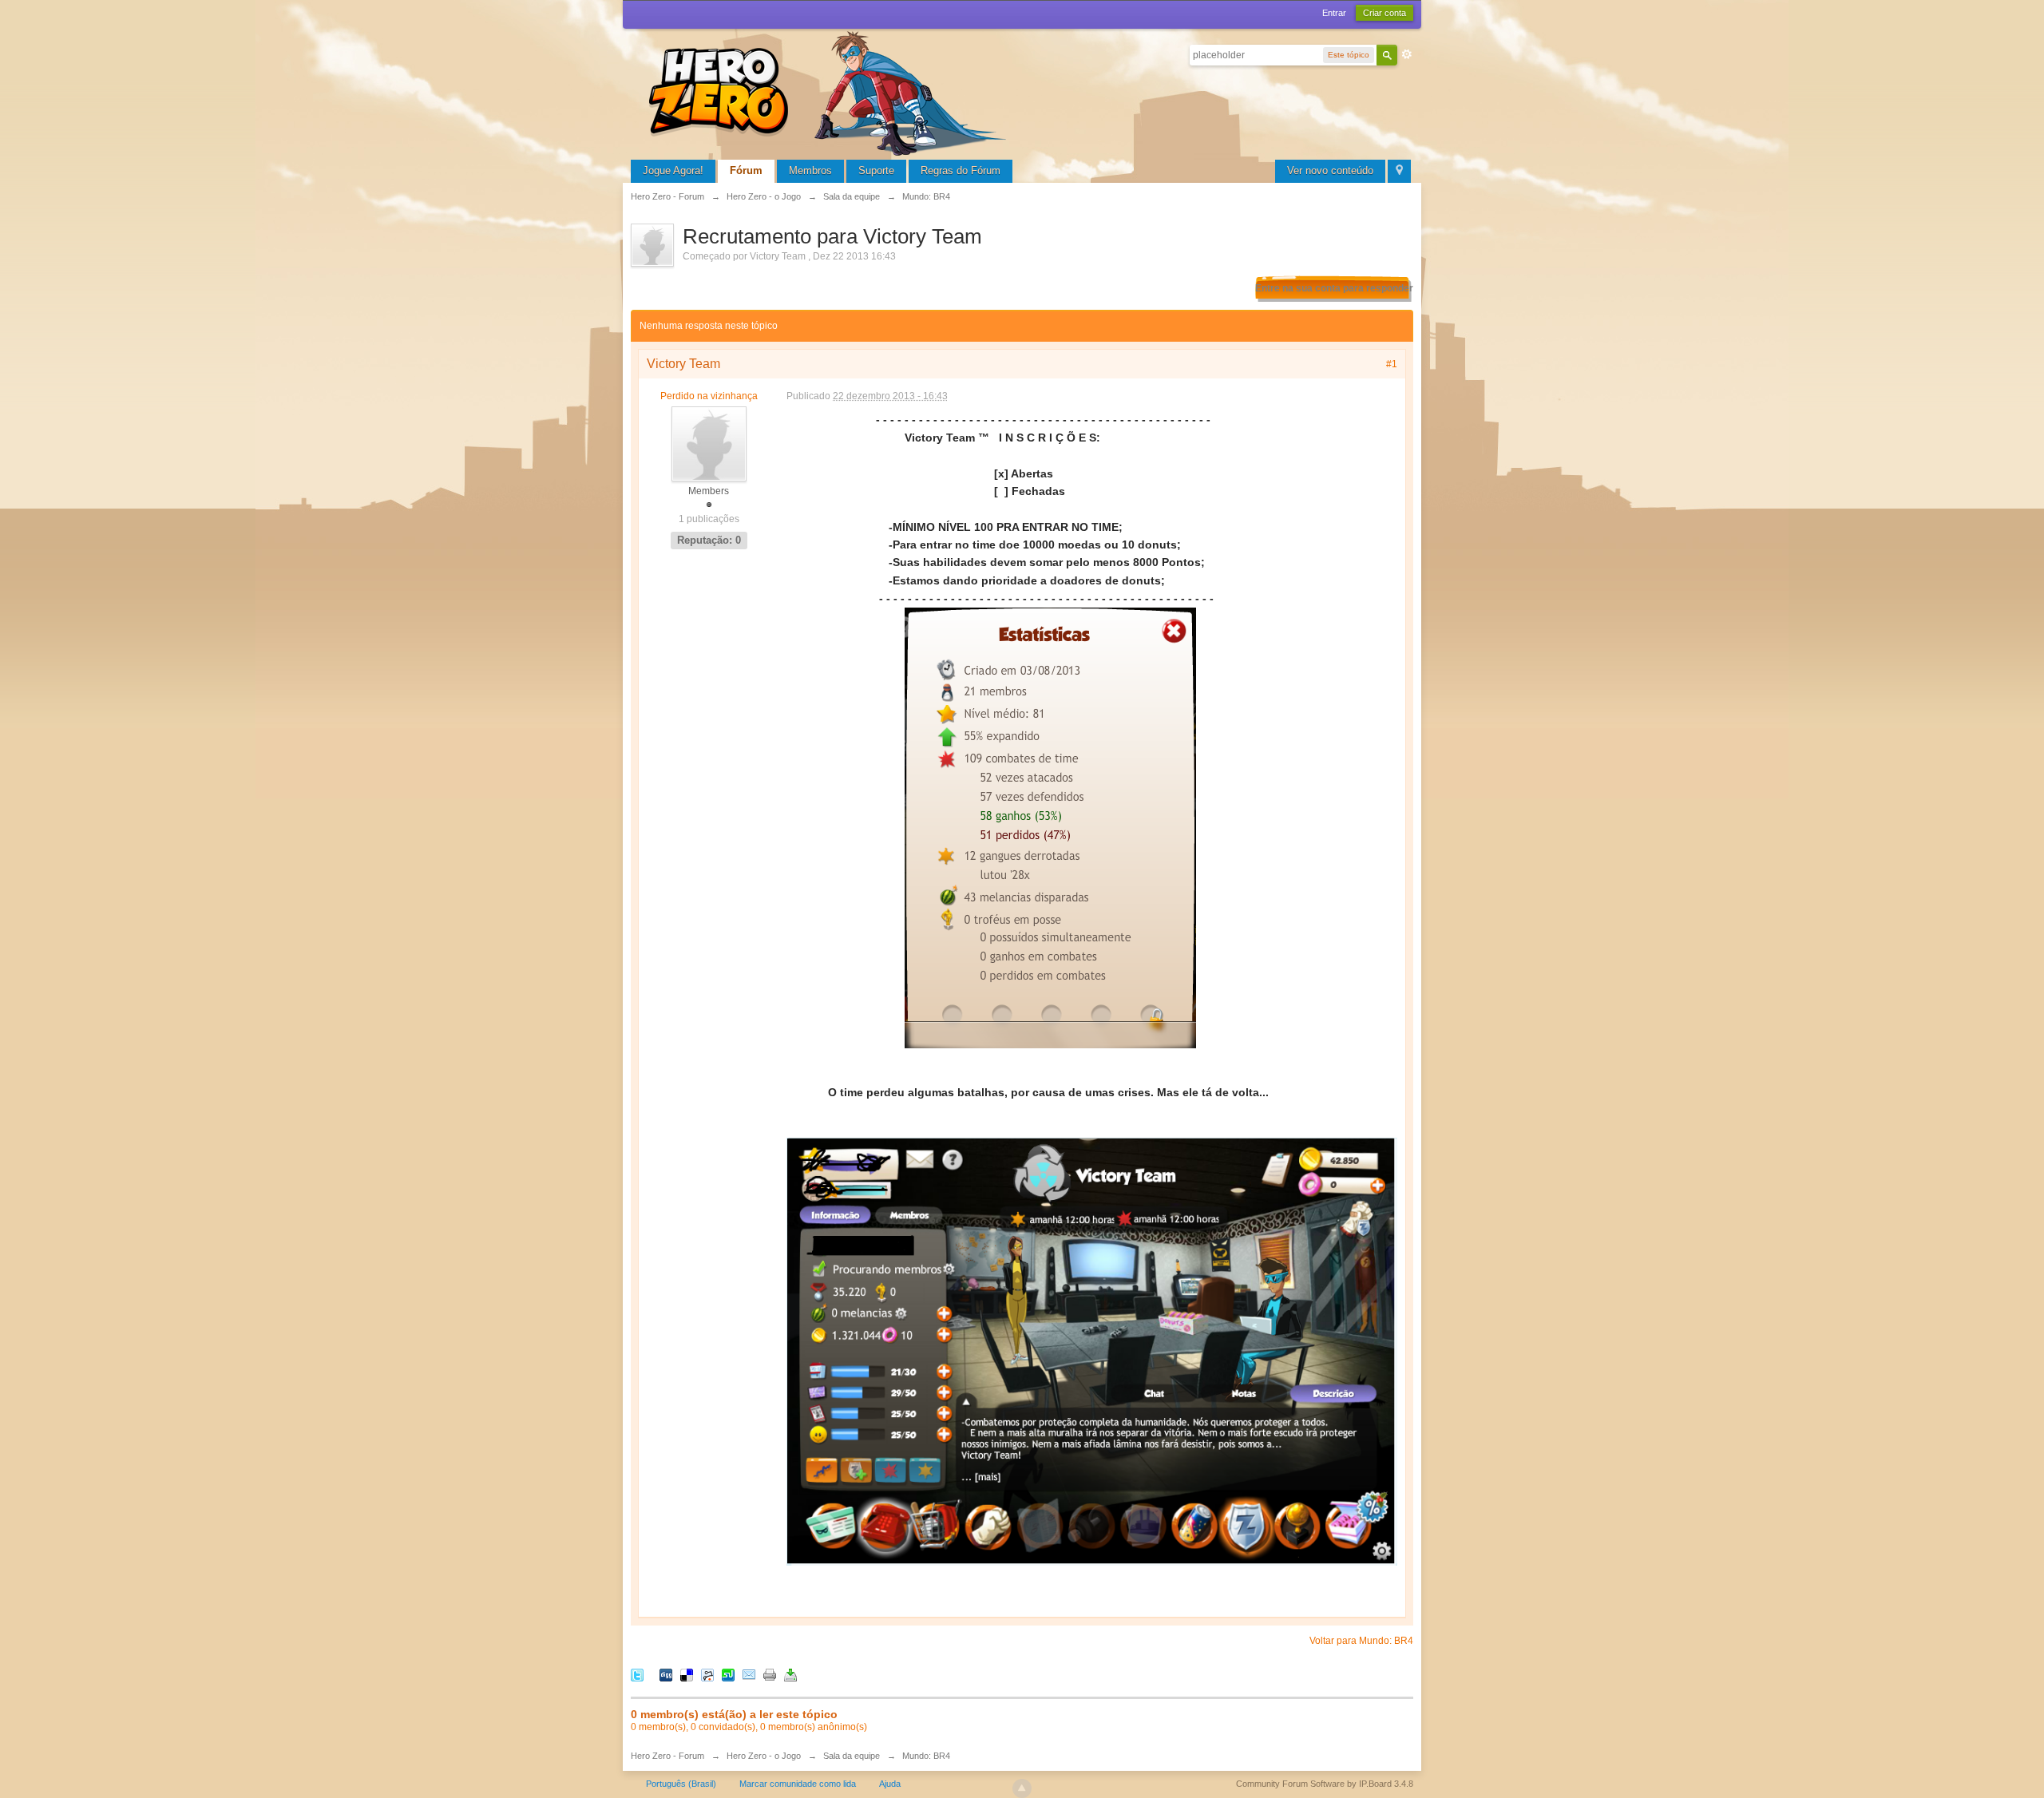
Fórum (746, 170)
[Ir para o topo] (1022, 1788)
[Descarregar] (790, 1675)
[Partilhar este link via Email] (749, 1675)
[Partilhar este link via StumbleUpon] (728, 1675)
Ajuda (890, 1784)
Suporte (876, 170)
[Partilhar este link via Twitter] (637, 1675)
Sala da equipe (852, 1756)
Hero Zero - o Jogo (764, 1756)
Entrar (1334, 13)
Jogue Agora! (673, 170)
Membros (810, 170)
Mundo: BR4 (926, 1756)
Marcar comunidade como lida (798, 1784)
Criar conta (1384, 13)
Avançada (1407, 54)
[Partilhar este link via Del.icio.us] (687, 1675)
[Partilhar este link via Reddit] (707, 1675)
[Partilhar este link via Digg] (666, 1675)
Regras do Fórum (961, 170)
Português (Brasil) (681, 1784)
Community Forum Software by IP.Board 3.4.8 (1325, 1784)
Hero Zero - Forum (667, 1756)
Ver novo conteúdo (1330, 170)
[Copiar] (770, 1675)
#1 (1392, 364)
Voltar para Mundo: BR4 (1361, 1641)
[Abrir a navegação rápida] (1399, 171)
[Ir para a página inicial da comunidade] (830, 91)
